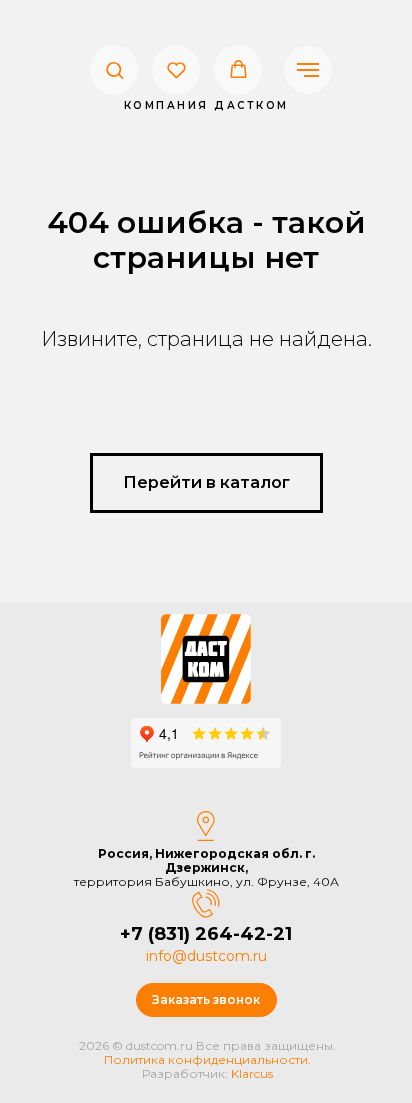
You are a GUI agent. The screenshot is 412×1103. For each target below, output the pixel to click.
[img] (206, 659)
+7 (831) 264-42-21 (206, 934)
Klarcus (252, 1073)
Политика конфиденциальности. (207, 1059)
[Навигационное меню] (308, 70)
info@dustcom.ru (206, 956)
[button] (114, 69)
